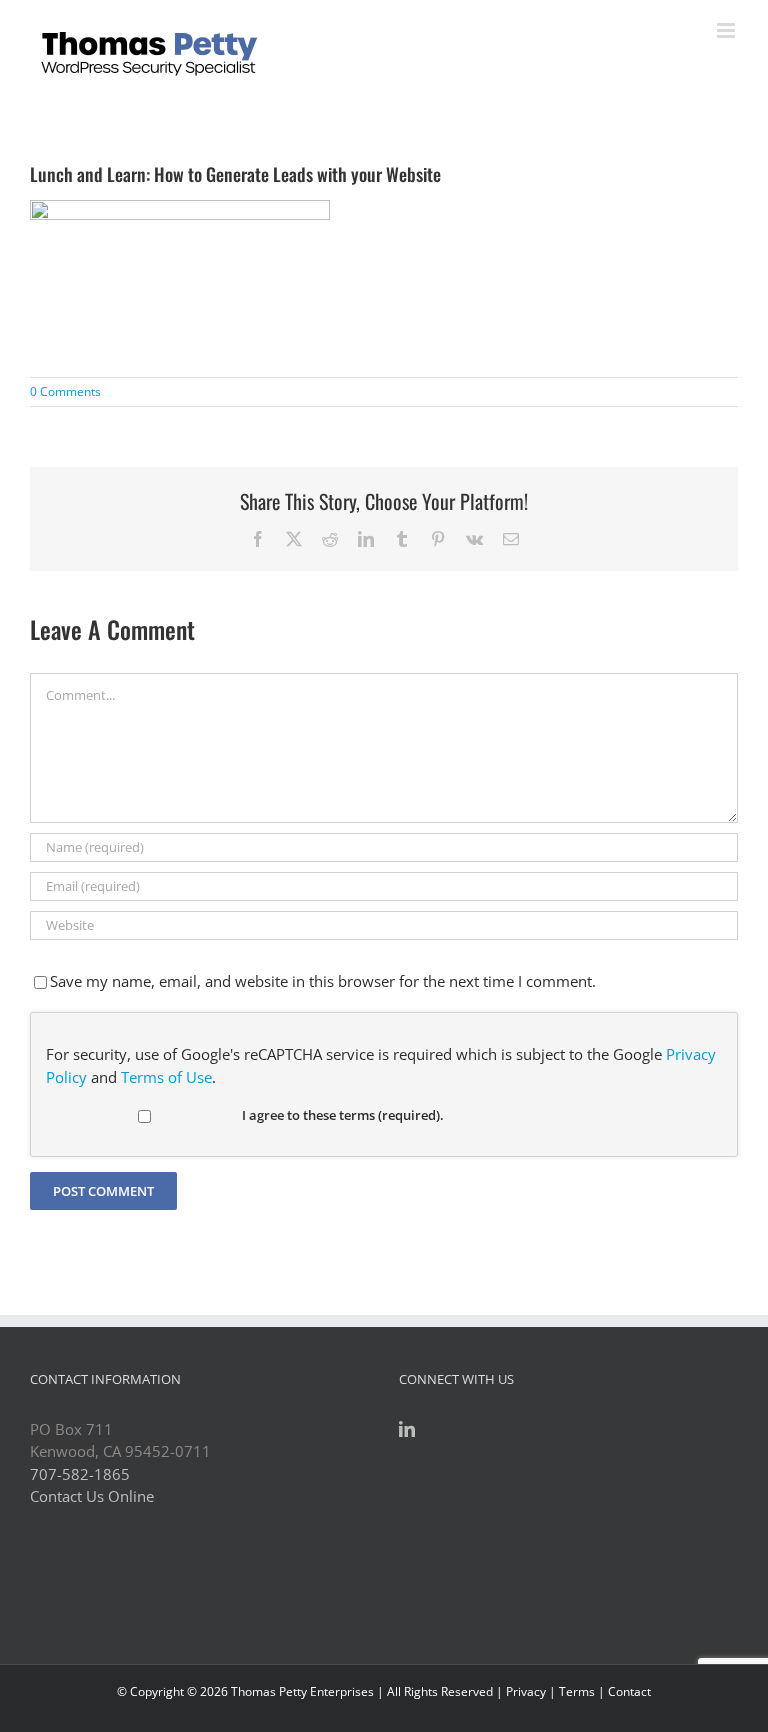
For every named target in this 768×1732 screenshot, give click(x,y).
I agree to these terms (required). (343, 1115)
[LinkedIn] (407, 1429)
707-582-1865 (80, 1474)
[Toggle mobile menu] (727, 30)
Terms (577, 1691)
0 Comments (65, 391)
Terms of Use (166, 1077)
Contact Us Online (92, 1496)
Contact (629, 1691)
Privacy (526, 1691)
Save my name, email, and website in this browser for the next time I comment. (323, 981)
